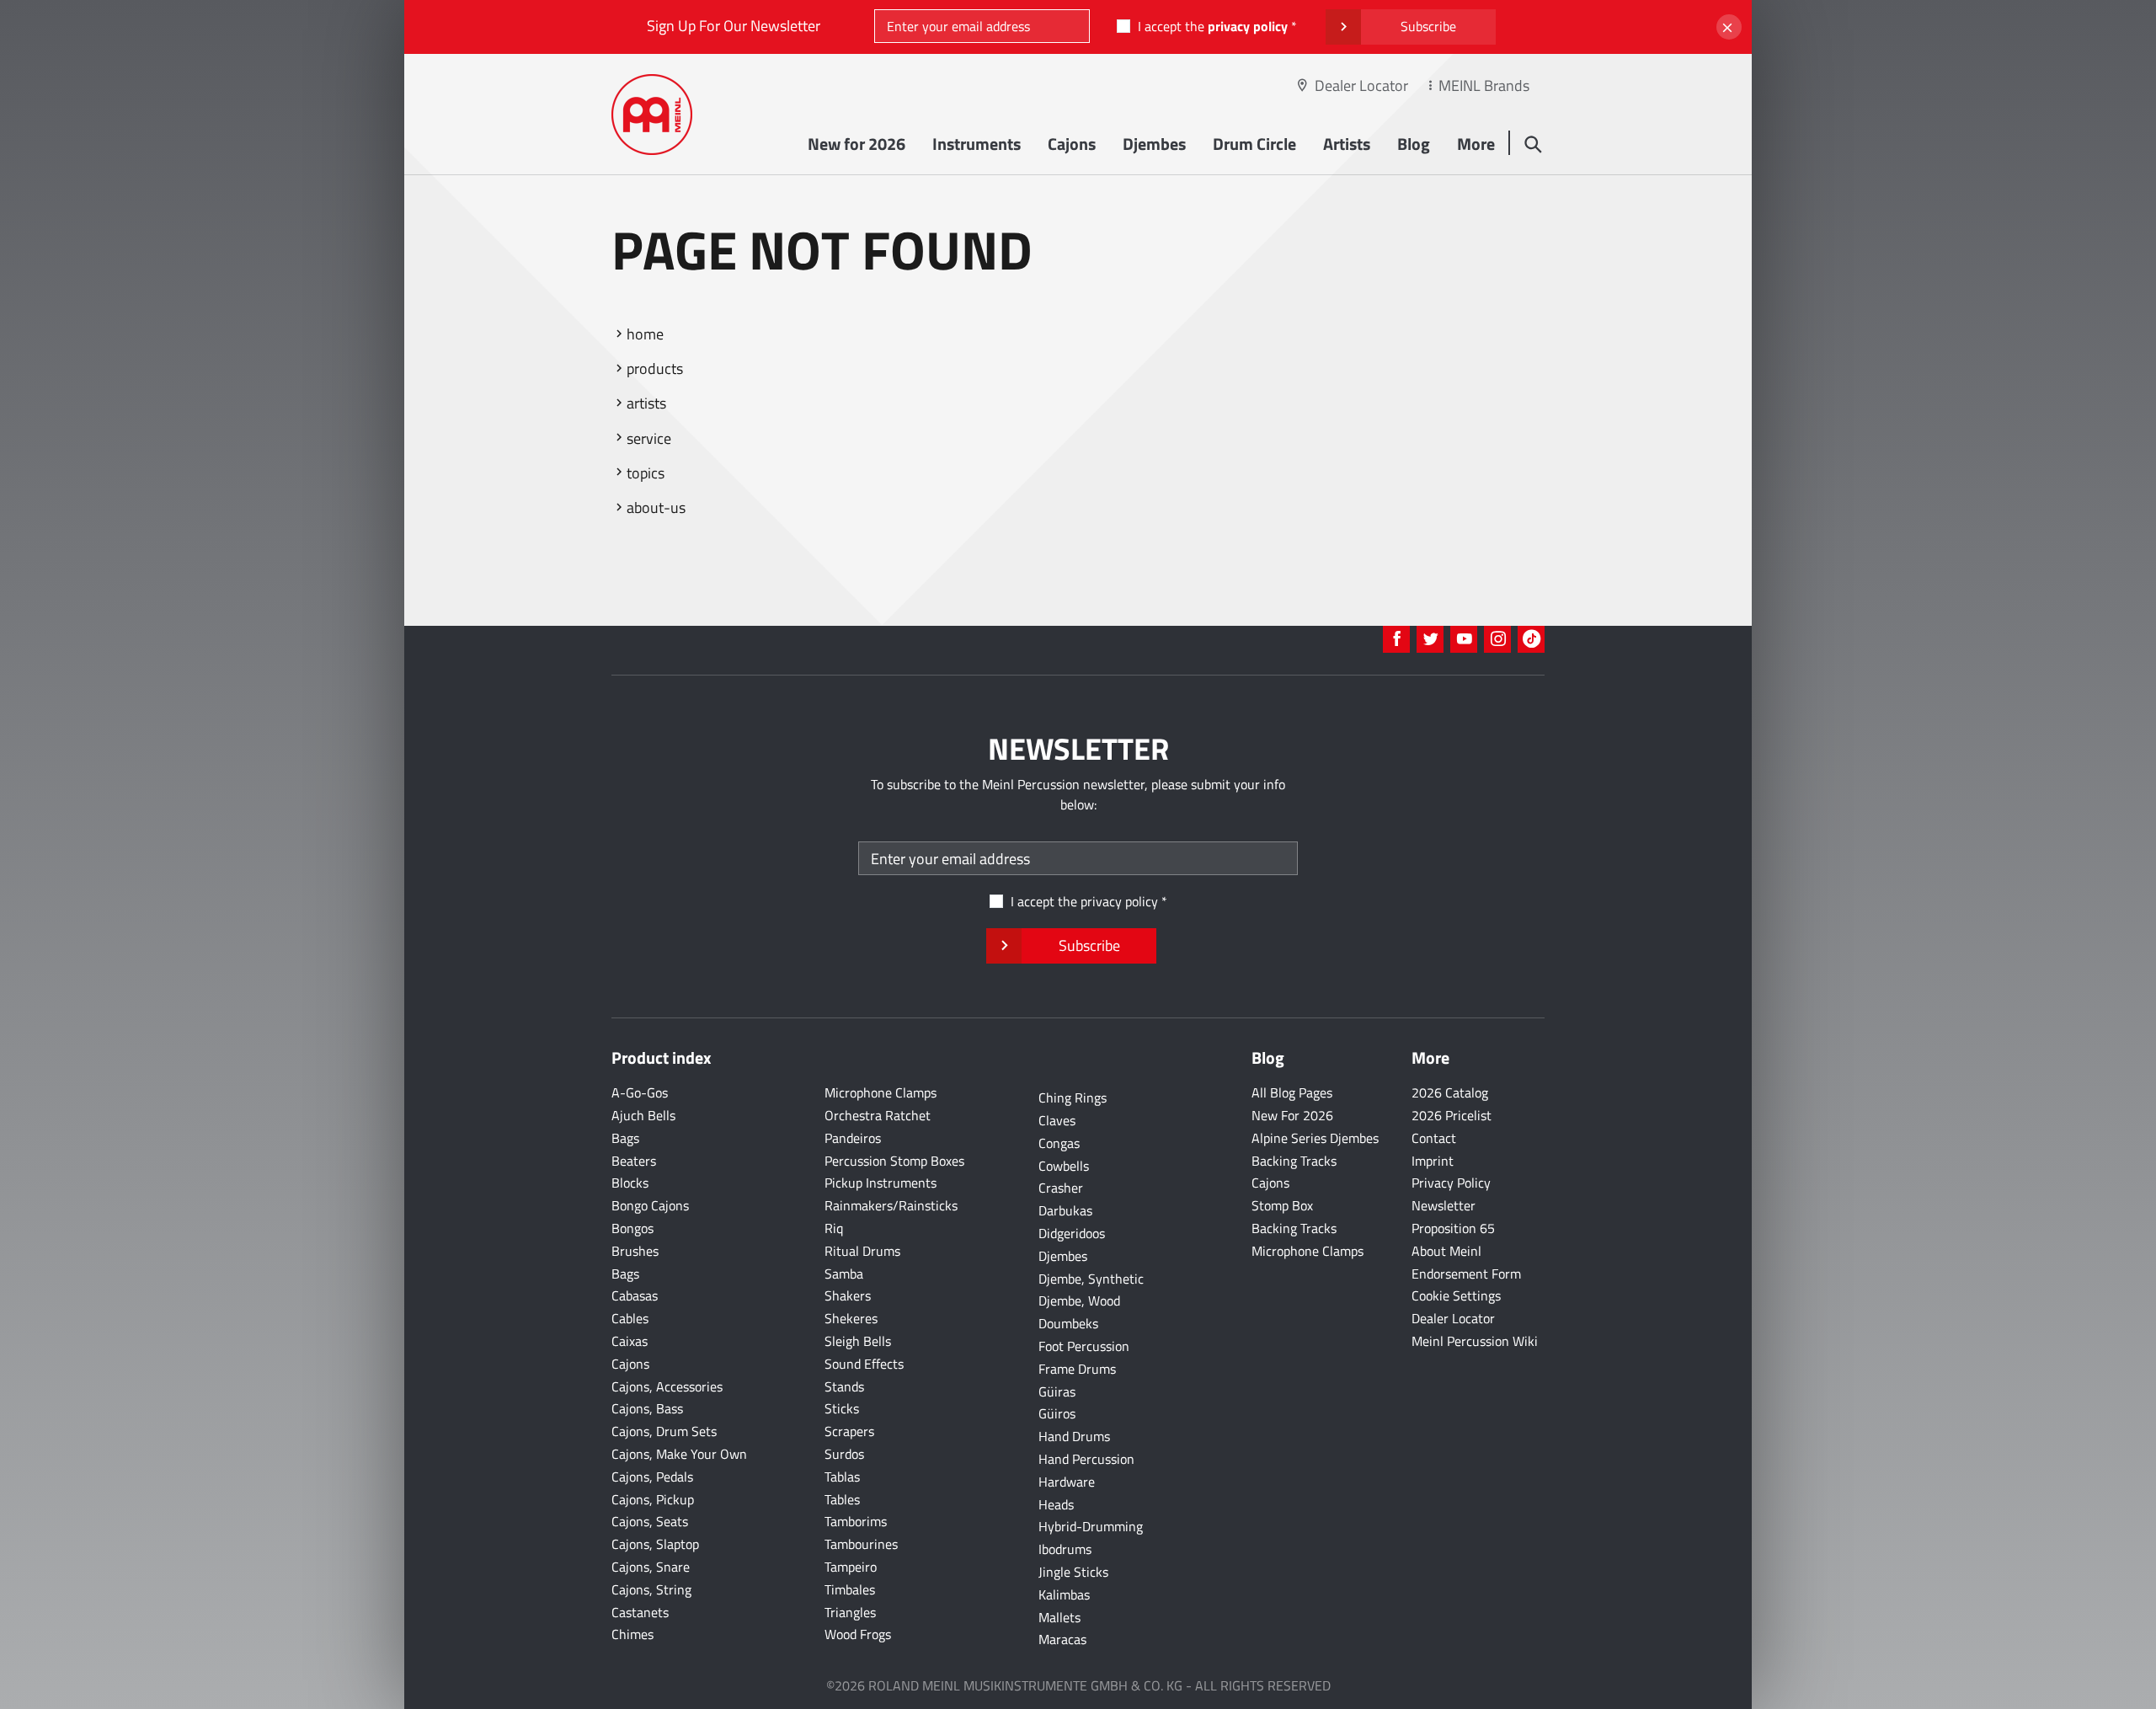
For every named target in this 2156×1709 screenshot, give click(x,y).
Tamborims (856, 1521)
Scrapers (849, 1431)
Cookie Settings (1456, 1295)
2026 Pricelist (1452, 1115)
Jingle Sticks (1073, 1572)
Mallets (1059, 1617)
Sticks (842, 1408)
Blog (1414, 144)
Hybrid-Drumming (1091, 1526)
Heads (1056, 1504)
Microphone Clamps (881, 1092)
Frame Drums (1077, 1369)
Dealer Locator (1361, 85)
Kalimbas (1064, 1594)
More (1476, 144)
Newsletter (1444, 1205)
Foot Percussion (1084, 1346)
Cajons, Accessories (667, 1386)
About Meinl (1446, 1251)
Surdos (844, 1454)
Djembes (1154, 144)
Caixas (630, 1341)
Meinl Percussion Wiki (1475, 1341)
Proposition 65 (1453, 1228)
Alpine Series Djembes (1315, 1138)
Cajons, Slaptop (655, 1544)
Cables (630, 1318)
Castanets (640, 1612)
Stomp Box (1282, 1205)
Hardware (1067, 1482)
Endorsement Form (1466, 1274)
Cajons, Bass (647, 1408)
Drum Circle (1254, 144)
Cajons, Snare (651, 1567)
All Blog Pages (1292, 1092)
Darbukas (1065, 1210)
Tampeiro (851, 1567)
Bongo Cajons (650, 1205)
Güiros (1057, 1413)
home (645, 334)
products (655, 369)
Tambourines (861, 1544)
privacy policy (1248, 26)
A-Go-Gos (640, 1092)
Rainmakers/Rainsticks (891, 1205)
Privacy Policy (1451, 1183)
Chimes (632, 1634)
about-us (656, 507)
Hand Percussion (1086, 1459)
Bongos (632, 1228)
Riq (834, 1228)
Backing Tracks (1294, 1161)
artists (646, 403)
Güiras (1057, 1391)
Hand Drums (1074, 1436)
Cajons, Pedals (652, 1477)
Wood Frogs (858, 1634)
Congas (1059, 1143)
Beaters (634, 1161)
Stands (844, 1386)
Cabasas (635, 1295)
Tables (842, 1499)
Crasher (1061, 1188)
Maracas (1062, 1639)
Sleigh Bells (858, 1341)
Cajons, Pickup (653, 1499)
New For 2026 (1292, 1115)
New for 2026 (857, 144)
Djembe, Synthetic (1091, 1279)
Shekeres (851, 1318)
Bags (625, 1138)
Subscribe (1428, 26)
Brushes (635, 1251)
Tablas (842, 1477)
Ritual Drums (862, 1251)
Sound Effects (864, 1364)
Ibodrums (1065, 1549)
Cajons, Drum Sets (664, 1431)
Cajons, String (651, 1589)
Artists (1347, 144)
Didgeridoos (1072, 1233)
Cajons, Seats (650, 1521)
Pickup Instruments (881, 1183)
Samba (844, 1274)
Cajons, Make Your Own (679, 1454)
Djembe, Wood (1079, 1300)
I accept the (1213, 26)
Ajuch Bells (643, 1115)
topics (646, 473)
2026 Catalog (1450, 1092)
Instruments (977, 144)
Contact (1434, 1138)
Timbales (850, 1589)
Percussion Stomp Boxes (894, 1161)
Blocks (630, 1183)
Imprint (1433, 1161)
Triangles (850, 1612)
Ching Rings (1073, 1097)
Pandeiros (853, 1138)
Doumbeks (1068, 1323)
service (649, 438)
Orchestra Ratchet (878, 1115)
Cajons (1072, 144)
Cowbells (1064, 1166)
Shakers (848, 1295)
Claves (1057, 1120)
